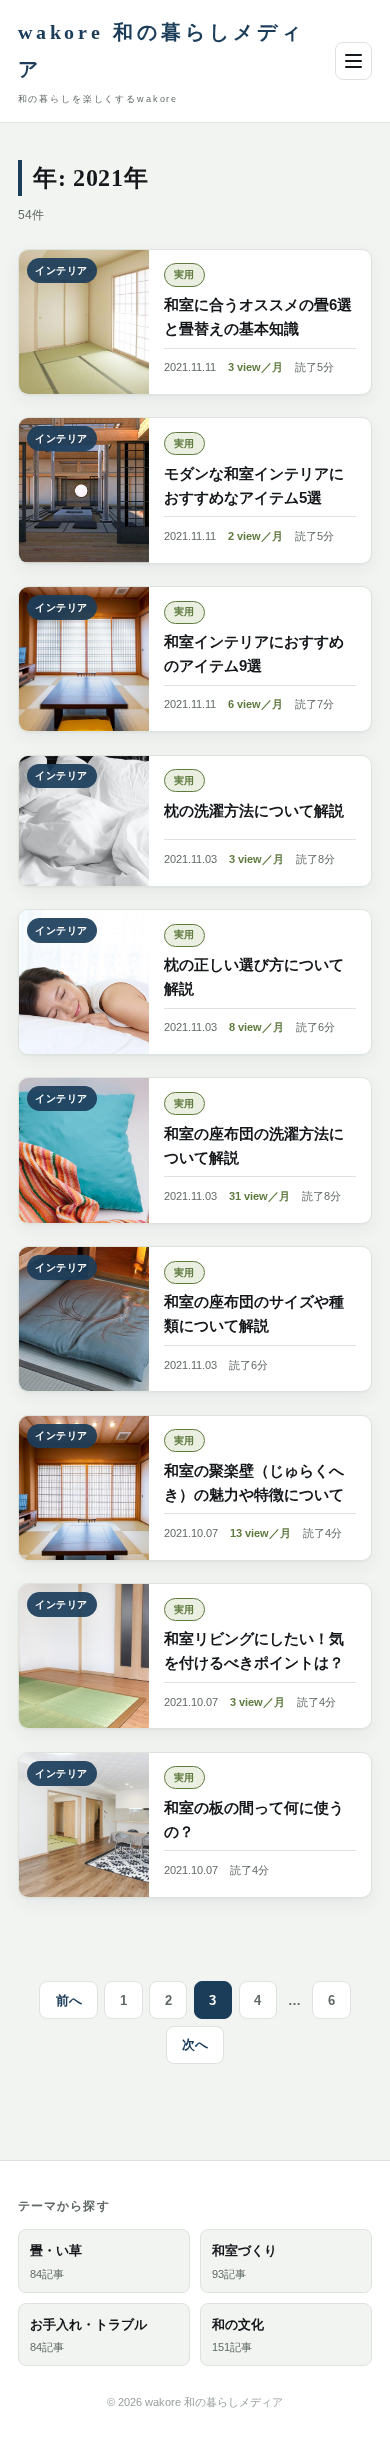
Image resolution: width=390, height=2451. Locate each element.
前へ (69, 2000)
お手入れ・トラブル (88, 2335)
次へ (195, 2044)
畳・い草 (56, 2261)
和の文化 (238, 2335)
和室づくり (244, 2261)
